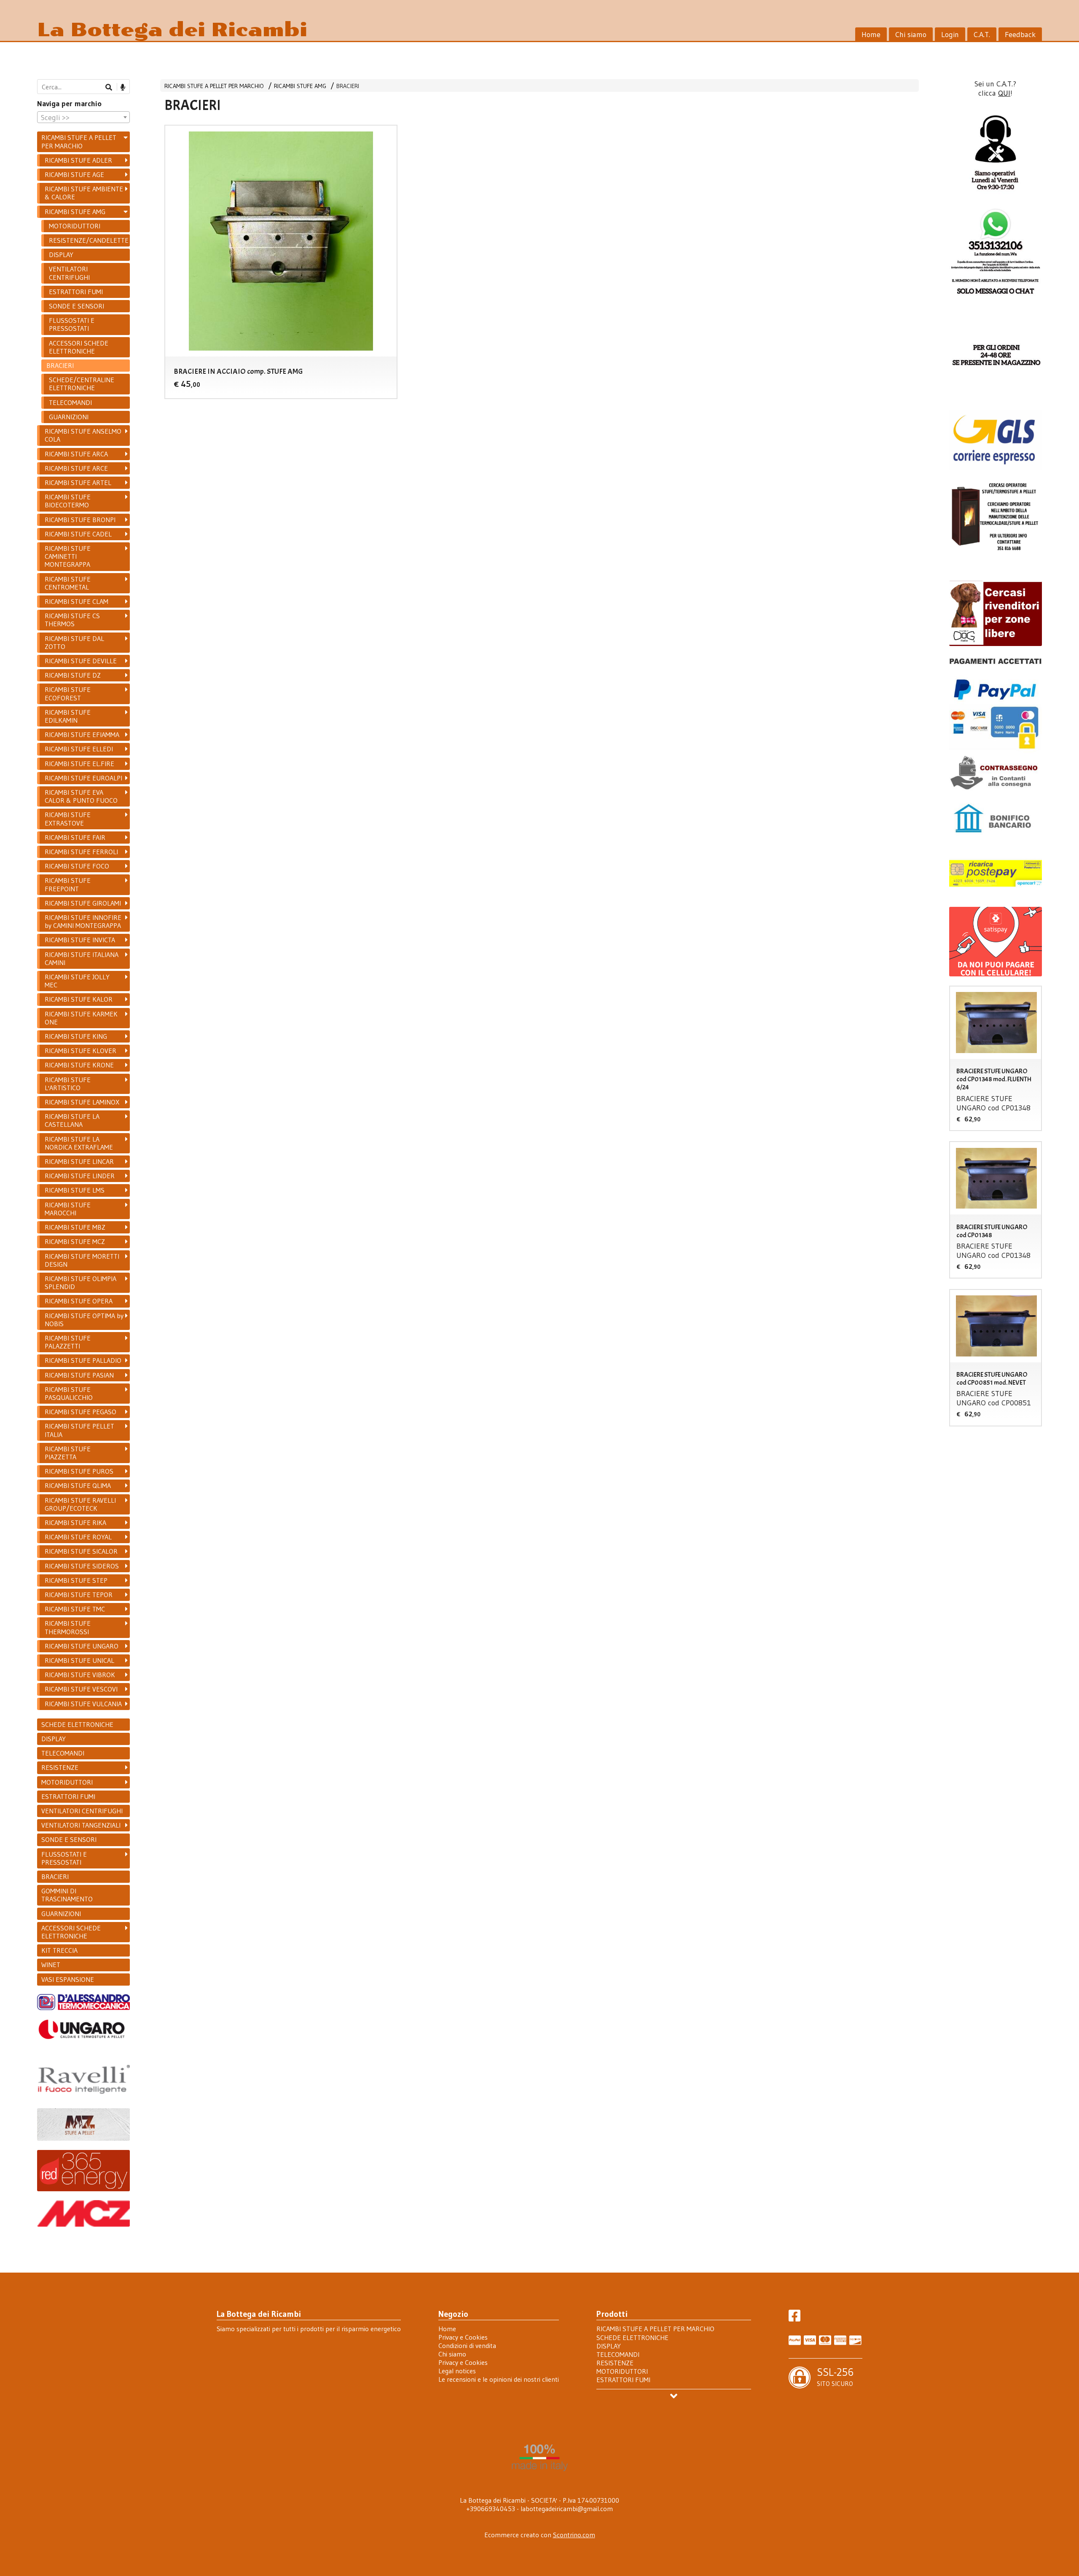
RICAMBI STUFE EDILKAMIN (68, 716)
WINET (51, 1965)
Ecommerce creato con (540, 2535)
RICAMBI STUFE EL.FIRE (79, 764)
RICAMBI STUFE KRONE (79, 1065)
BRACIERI (348, 86)
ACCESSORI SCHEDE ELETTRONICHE (79, 347)
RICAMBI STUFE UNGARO (82, 1646)
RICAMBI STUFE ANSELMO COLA (83, 435)
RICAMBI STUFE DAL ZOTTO (74, 642)
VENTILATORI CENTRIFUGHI (69, 273)
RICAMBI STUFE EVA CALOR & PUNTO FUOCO (81, 796)
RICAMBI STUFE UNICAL (79, 1660)
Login (950, 35)
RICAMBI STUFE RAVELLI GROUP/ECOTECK (80, 1504)
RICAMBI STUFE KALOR (79, 999)
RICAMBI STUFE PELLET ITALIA (79, 1430)
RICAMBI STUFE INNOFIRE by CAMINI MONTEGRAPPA (83, 921)
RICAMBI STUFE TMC (75, 1609)
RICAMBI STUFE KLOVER (81, 1051)
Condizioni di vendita (467, 2345)
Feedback (1020, 35)
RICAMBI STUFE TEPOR (79, 1595)
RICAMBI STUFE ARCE (76, 468)
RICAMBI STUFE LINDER (80, 1176)
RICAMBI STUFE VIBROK (80, 1675)
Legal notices (457, 2371)
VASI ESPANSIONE (68, 1979)
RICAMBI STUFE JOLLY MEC (77, 981)
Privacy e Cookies (463, 2337)
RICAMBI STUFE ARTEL (78, 482)
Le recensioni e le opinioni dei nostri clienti (499, 2379)
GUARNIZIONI (69, 417)
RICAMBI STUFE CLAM (76, 601)
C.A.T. (982, 35)
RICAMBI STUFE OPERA (79, 1301)
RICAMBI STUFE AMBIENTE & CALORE (84, 193)
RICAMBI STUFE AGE (74, 174)
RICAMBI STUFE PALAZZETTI (68, 1342)
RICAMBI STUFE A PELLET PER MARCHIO (214, 86)
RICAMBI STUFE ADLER (78, 160)
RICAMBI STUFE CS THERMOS (72, 620)
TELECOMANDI (70, 402)
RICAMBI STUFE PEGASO (81, 1412)
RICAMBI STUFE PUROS (79, 1471)
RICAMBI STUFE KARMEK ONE (81, 1018)
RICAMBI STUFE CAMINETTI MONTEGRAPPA (68, 556)
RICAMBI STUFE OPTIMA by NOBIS (84, 1320)
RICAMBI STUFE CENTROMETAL (68, 583)
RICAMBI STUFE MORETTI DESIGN (82, 1260)
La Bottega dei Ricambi (172, 30)
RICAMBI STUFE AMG (300, 86)
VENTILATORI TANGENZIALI (81, 1825)
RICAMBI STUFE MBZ (75, 1227)
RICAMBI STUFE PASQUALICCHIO (69, 1393)
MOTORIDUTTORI (75, 226)
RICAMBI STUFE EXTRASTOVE (68, 819)
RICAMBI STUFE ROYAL (78, 1537)
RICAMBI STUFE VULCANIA (83, 1704)
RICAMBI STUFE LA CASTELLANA (72, 1120)
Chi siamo (911, 35)
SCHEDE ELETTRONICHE (77, 1724)
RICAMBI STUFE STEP (76, 1580)
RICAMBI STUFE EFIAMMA (82, 734)
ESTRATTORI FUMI (76, 292)
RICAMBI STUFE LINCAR (79, 1161)
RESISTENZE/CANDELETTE (89, 240)
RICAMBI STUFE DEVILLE (81, 661)
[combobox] (83, 117)
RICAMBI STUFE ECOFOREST (68, 693)
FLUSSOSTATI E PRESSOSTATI (72, 324)
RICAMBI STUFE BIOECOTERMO (68, 501)
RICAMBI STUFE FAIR (75, 837)
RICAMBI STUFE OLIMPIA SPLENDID (81, 1283)
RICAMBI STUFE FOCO (77, 866)
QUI (1004, 93)
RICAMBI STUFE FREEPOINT (68, 884)
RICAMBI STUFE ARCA (76, 454)
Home (871, 35)
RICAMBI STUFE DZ (73, 675)
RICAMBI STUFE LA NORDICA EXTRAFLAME (79, 1143)
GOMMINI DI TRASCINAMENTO (67, 1895)
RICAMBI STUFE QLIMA (78, 1485)
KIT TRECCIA (59, 1950)
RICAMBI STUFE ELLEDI (79, 749)
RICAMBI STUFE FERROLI (81, 852)
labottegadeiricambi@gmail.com (567, 2509)
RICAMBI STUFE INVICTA (80, 940)
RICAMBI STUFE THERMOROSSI (68, 1627)
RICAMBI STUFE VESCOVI (81, 1689)
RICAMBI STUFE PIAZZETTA (68, 1453)
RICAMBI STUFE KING (76, 1036)
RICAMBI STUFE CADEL (78, 534)
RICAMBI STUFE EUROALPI (83, 778)
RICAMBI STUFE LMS (75, 1190)
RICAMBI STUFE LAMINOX (82, 1102)
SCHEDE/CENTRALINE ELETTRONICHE (82, 384)
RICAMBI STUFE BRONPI (80, 520)
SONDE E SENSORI (76, 306)
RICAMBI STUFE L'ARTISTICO (68, 1084)
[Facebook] (794, 2318)
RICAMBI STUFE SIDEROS (82, 1566)
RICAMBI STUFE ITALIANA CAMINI (82, 958)
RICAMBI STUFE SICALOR (81, 1551)
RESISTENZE (60, 1767)
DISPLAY (61, 255)
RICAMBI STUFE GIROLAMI (83, 903)
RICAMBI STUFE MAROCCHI (68, 1209)
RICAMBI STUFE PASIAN (79, 1375)
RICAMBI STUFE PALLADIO (83, 1360)
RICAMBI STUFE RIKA (75, 1523)
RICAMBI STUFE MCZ (75, 1241)
